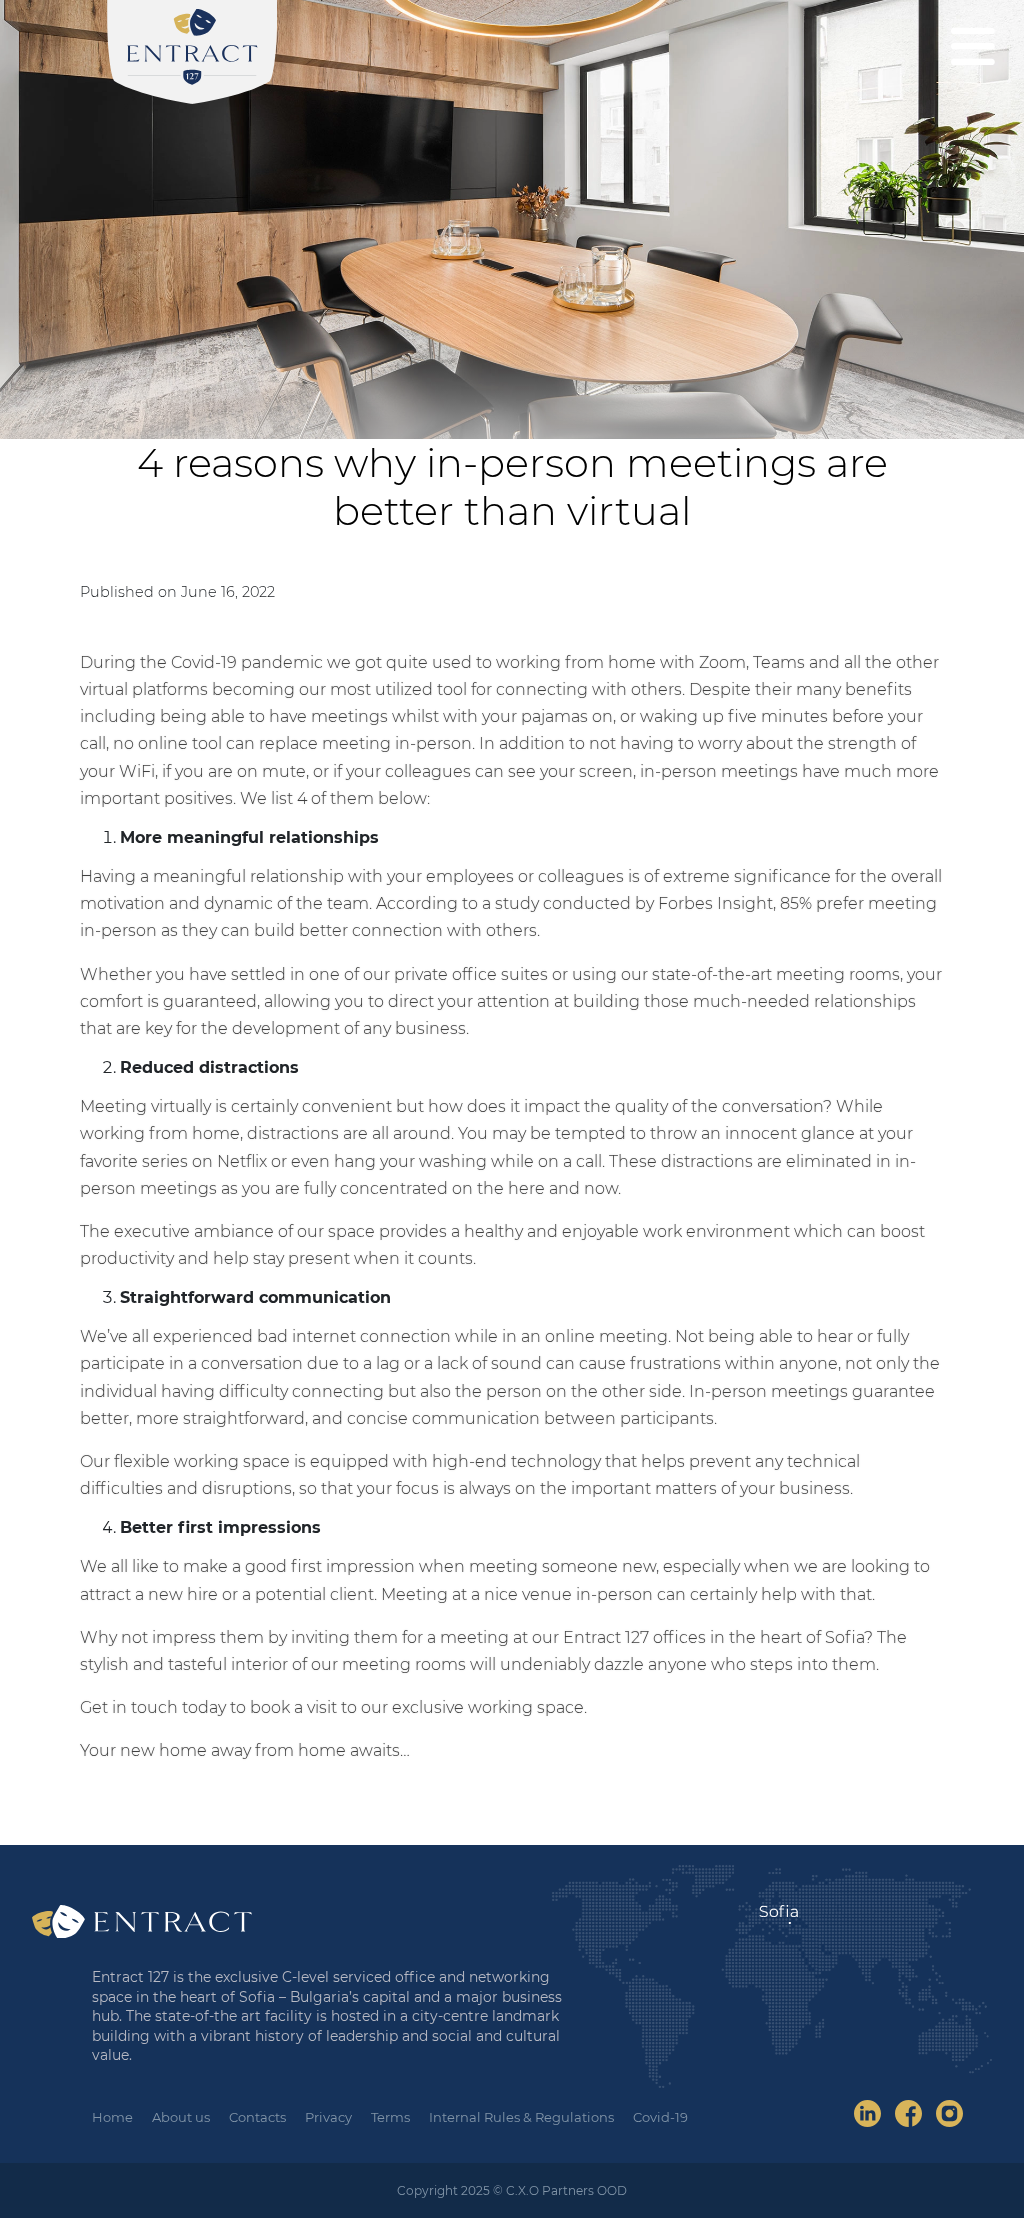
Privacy (328, 2117)
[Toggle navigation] (973, 46)
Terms (390, 2117)
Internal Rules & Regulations (521, 2117)
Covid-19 (660, 2117)
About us (181, 2117)
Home (112, 2117)
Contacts (257, 2117)
